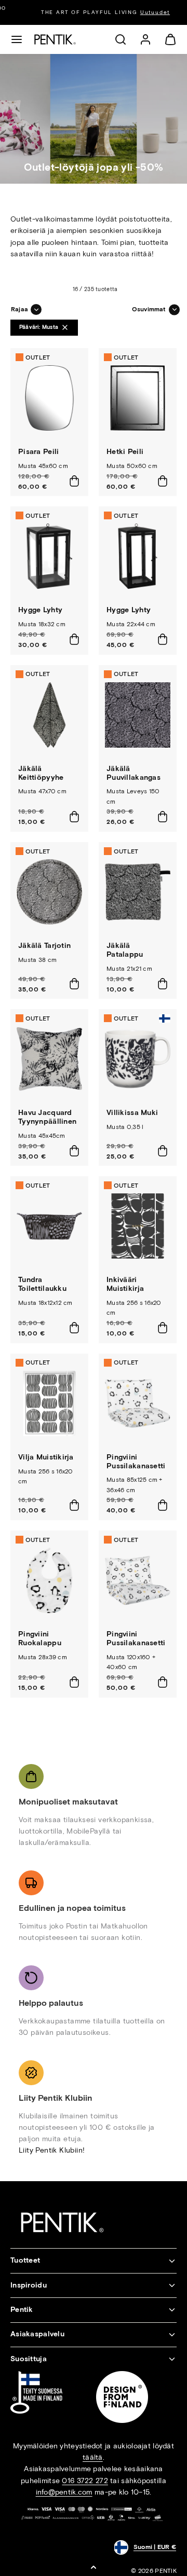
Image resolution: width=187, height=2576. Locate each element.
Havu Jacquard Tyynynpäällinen (47, 1117)
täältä (93, 2457)
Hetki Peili (125, 452)
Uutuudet (143, 12)
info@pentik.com (64, 2492)
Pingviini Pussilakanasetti (136, 1462)
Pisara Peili (38, 452)
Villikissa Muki (132, 1113)
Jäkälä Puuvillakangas (133, 773)
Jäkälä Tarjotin (44, 946)
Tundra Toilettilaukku (42, 1284)
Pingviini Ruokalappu (40, 1638)
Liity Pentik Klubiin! (52, 2150)
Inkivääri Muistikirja (125, 1284)
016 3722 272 (85, 2481)
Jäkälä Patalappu (125, 950)
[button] (17, 39)
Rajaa (19, 309)
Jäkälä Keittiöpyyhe (41, 773)
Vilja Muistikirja (46, 1457)
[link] (145, 39)
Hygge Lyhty (40, 610)
